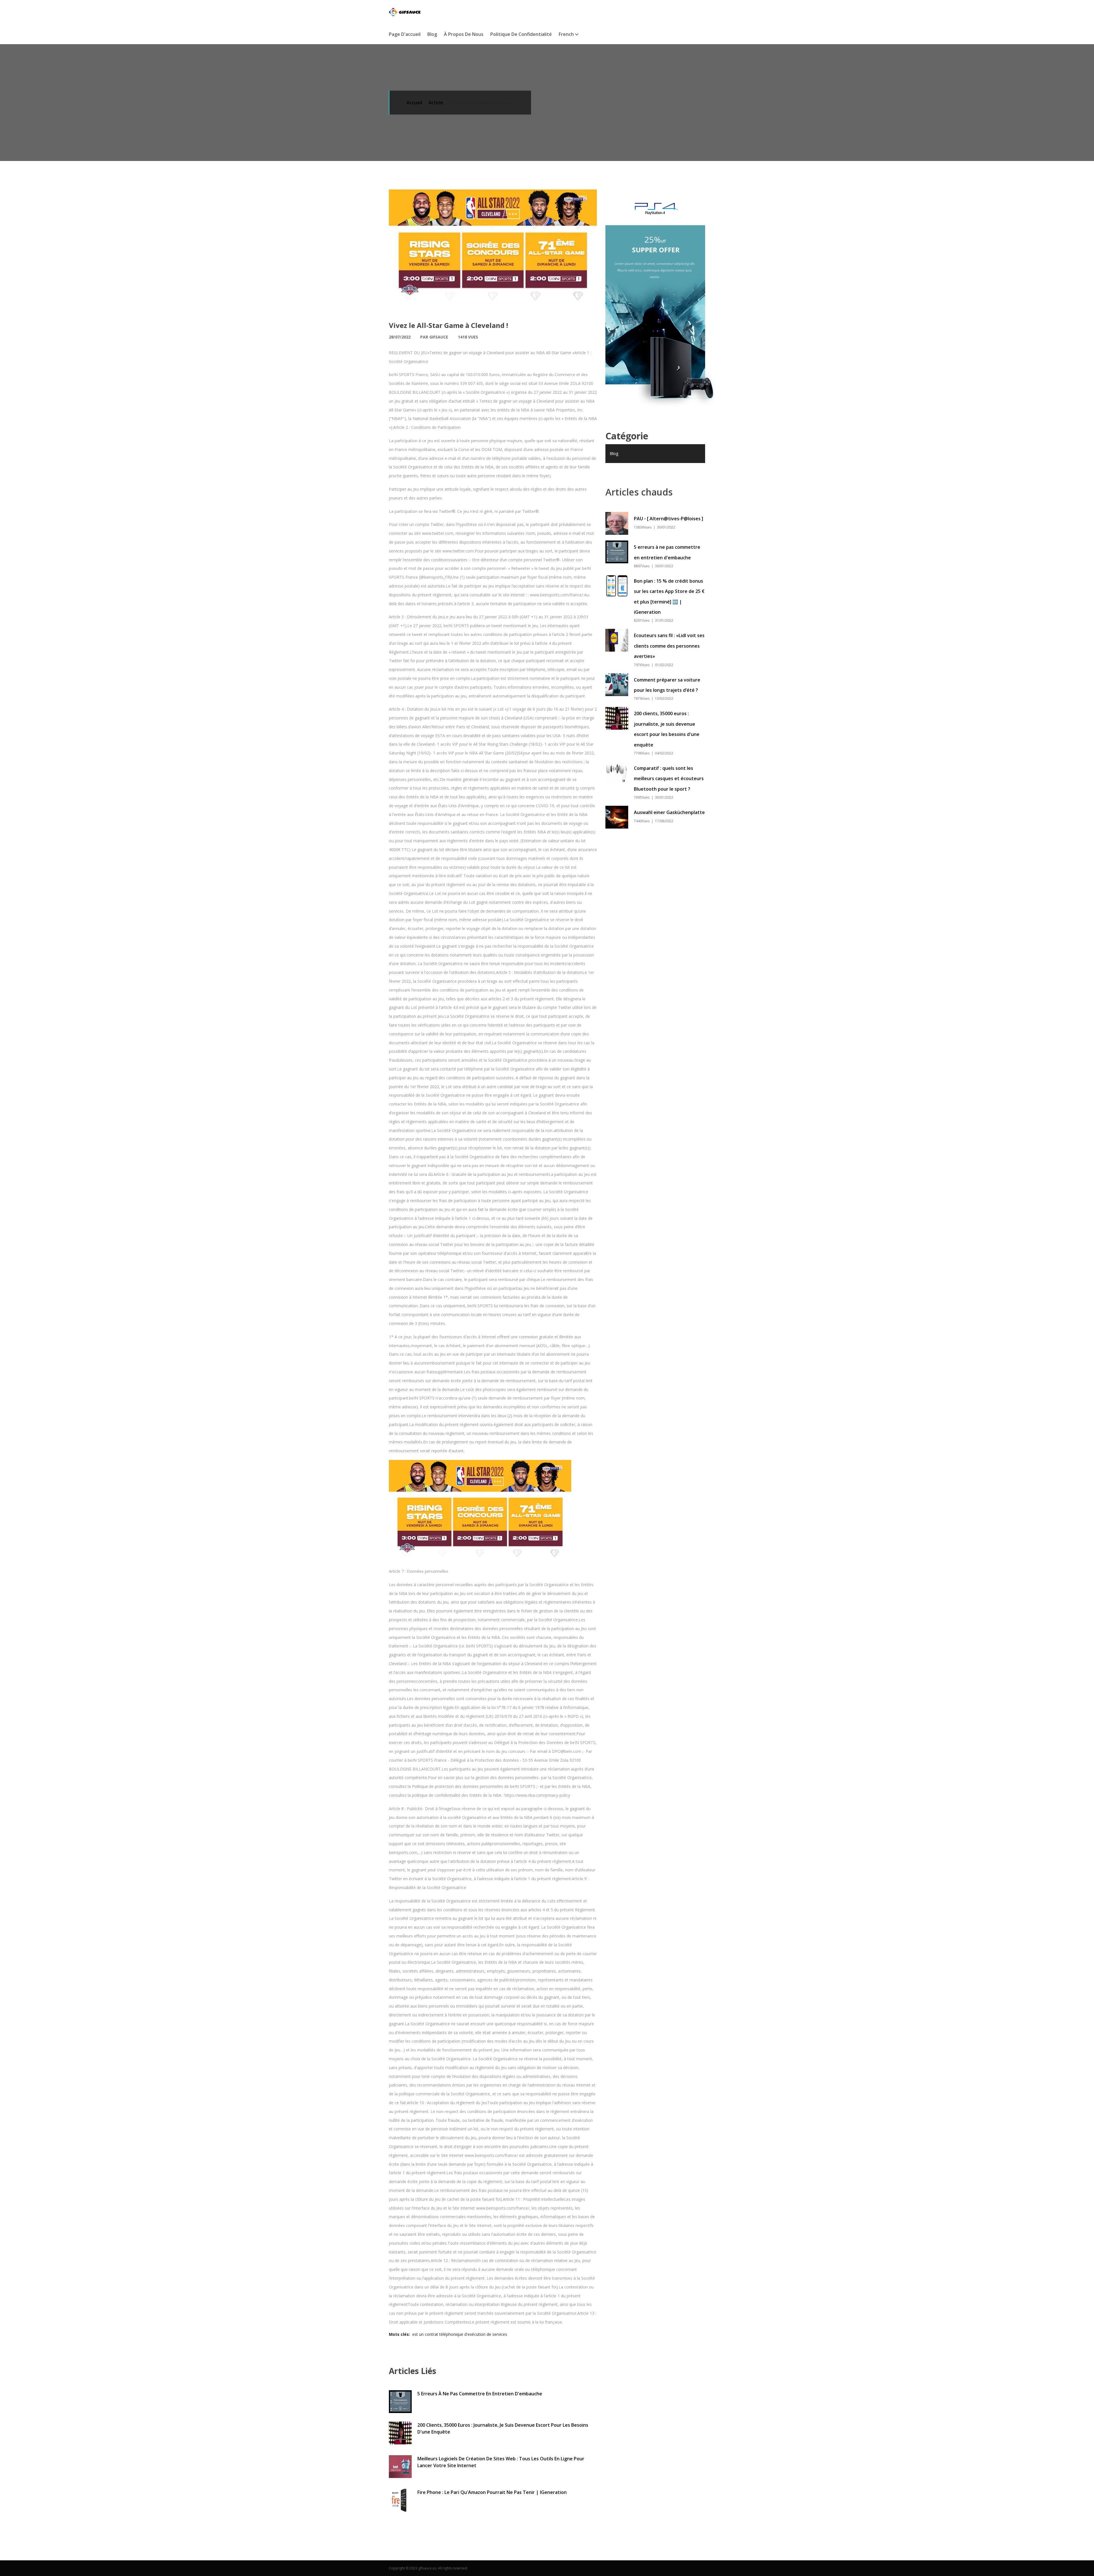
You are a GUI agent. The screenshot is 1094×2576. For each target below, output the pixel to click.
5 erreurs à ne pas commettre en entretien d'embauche (480, 2394)
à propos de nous (464, 34)
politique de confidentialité (521, 34)
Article (436, 103)
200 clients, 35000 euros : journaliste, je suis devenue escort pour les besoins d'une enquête (503, 2428)
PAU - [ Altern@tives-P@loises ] (669, 519)
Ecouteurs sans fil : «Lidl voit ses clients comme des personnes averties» (669, 646)
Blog (432, 34)
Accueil (414, 103)
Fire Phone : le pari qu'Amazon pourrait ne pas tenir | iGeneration (492, 2492)
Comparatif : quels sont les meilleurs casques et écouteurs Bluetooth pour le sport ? (669, 779)
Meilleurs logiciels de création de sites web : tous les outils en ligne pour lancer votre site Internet (501, 2462)
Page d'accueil (405, 34)
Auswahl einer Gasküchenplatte (669, 812)
